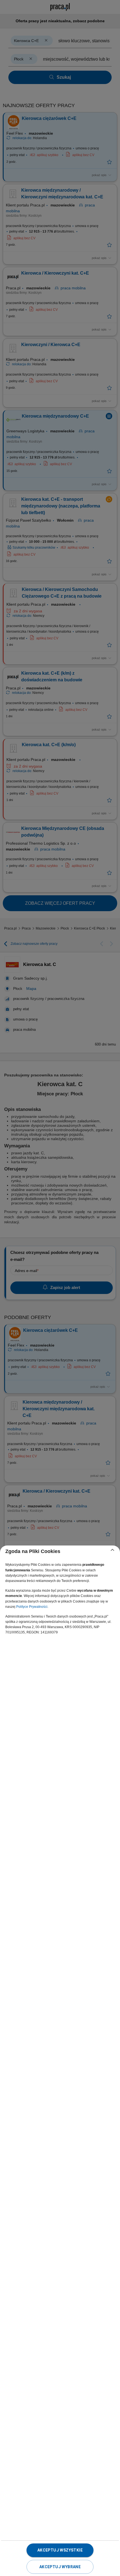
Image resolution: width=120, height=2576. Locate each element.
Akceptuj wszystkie (60, 2550)
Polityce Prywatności (32, 1607)
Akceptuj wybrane (60, 2567)
